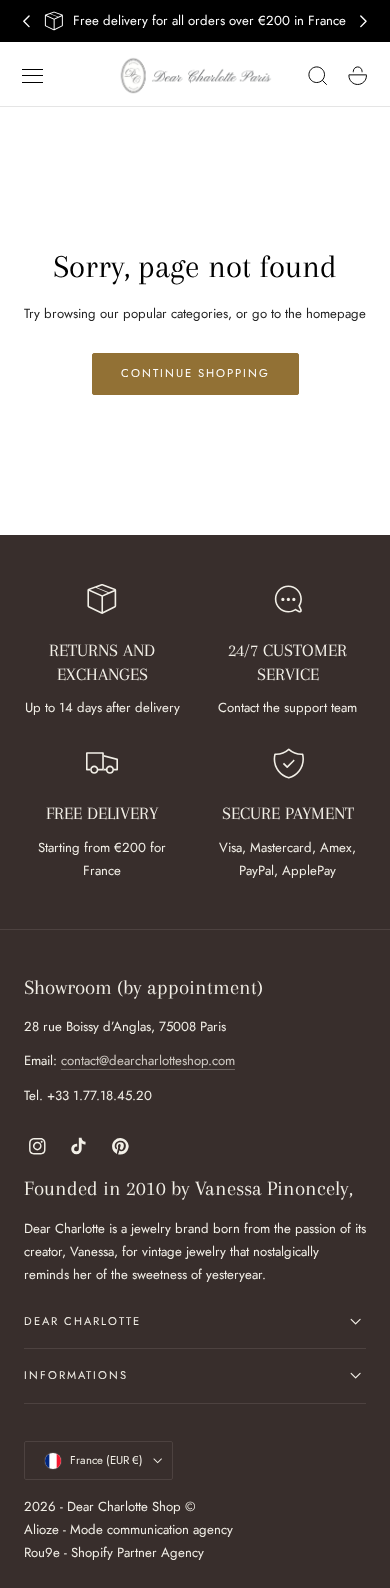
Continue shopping (195, 373)
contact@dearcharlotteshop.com (148, 1060)
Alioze (41, 1529)
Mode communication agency (151, 1529)
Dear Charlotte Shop (124, 1506)
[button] (33, 76)
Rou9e (42, 1552)
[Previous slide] (26, 21)
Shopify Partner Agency (137, 1552)
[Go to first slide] (364, 21)
